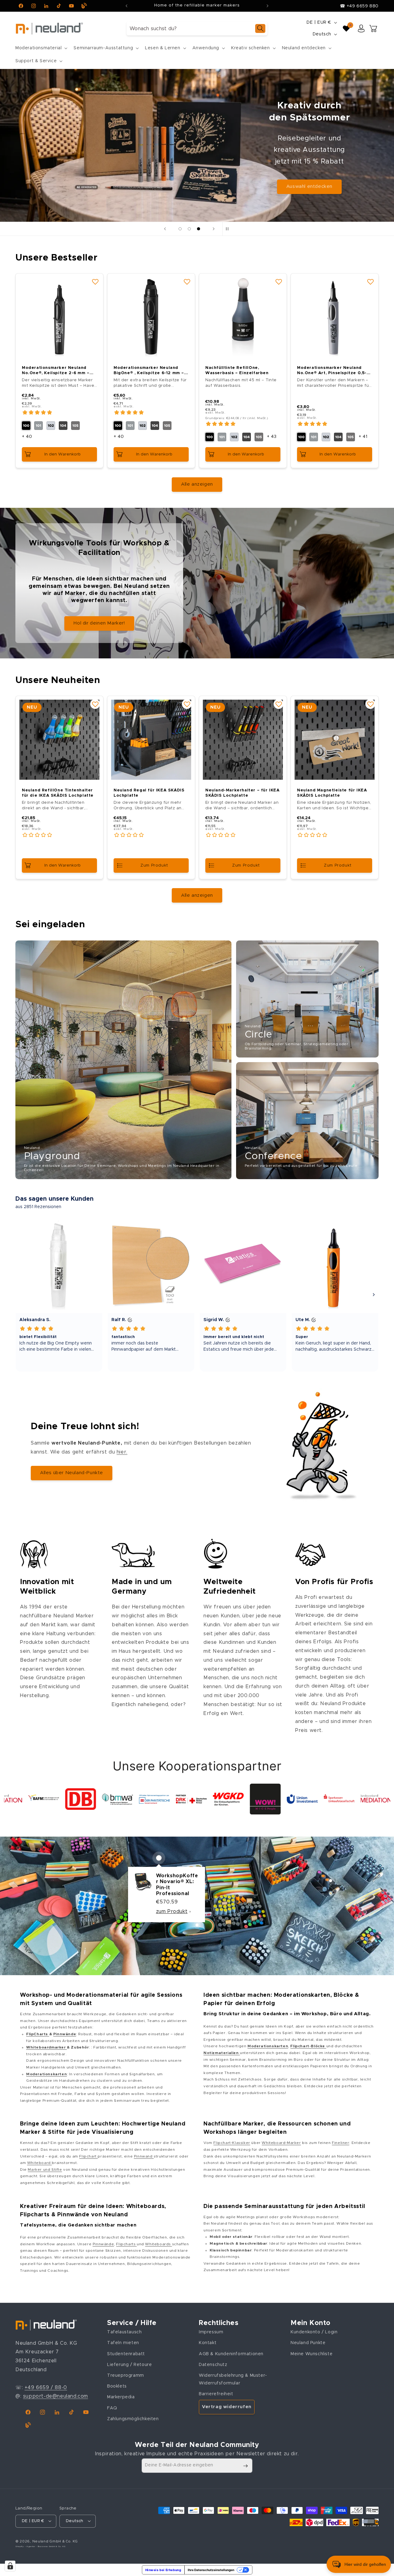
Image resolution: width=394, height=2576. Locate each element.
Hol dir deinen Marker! (99, 623)
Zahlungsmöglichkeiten (133, 2419)
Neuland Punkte (308, 2343)
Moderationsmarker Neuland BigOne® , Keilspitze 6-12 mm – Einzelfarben (149, 371)
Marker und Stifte (45, 2170)
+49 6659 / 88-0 (46, 2388)
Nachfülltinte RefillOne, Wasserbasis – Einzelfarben (237, 370)
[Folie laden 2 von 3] (189, 229)
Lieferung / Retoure (129, 2365)
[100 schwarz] (26, 426)
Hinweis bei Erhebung (163, 2570)
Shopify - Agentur (26, 2546)
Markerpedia (121, 2397)
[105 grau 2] (75, 426)
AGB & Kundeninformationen (231, 2354)
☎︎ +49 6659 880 (359, 6)
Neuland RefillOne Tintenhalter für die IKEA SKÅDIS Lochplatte (58, 793)
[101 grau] (38, 426)
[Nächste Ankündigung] (267, 6)
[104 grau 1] (63, 426)
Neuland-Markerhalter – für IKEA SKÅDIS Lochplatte (243, 793)
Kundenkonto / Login (314, 2332)
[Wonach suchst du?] (260, 28)
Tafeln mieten (123, 2343)
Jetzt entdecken (309, 170)
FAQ (112, 2408)
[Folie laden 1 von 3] (180, 229)
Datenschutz (213, 2365)
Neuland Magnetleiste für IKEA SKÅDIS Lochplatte (332, 793)
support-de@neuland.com (56, 2396)
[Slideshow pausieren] (229, 229)
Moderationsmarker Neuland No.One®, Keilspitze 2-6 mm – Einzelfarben (56, 371)
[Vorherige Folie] (165, 229)
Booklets (117, 2386)
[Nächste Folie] (214, 229)
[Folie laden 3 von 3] (199, 229)
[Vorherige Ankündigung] (127, 6)
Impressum (211, 2332)
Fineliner (340, 2143)
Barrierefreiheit (216, 2394)
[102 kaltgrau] (51, 426)
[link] (19, 1799)
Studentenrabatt (126, 2354)
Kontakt (208, 2343)
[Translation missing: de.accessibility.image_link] (123, 1060)
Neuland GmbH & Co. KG (55, 2541)
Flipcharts (126, 2244)
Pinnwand (144, 2156)
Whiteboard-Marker (281, 2143)
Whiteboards (158, 2244)
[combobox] (197, 28)
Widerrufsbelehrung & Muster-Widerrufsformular (233, 2379)
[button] (41, 48)
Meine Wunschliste (312, 2354)
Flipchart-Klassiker (232, 2143)
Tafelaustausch (124, 2332)
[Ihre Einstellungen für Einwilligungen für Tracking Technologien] (10, 2566)
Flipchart (88, 2156)
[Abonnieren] (245, 2466)
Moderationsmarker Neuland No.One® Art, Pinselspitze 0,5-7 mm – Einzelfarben (333, 371)
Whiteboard (40, 2163)
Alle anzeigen (197, 484)
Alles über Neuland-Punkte (72, 1473)
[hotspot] (159, 1858)
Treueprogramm (126, 2376)
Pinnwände (103, 2244)
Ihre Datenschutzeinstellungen (211, 2570)
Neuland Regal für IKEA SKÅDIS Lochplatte (149, 793)
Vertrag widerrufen (227, 2407)
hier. (122, 1452)
